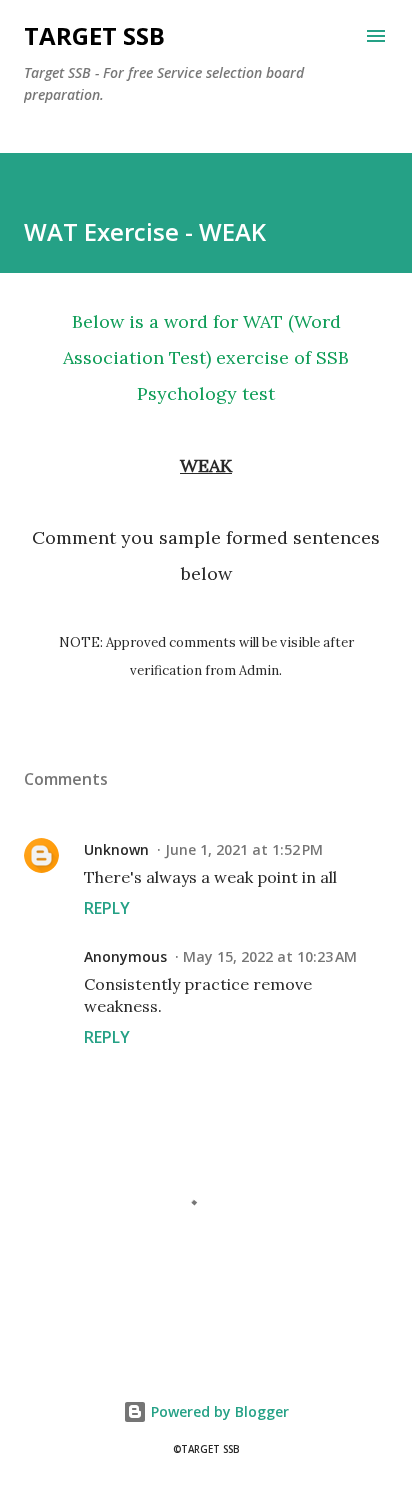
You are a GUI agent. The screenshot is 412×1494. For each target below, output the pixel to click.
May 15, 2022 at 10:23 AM (270, 956)
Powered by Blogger (218, 1411)
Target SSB (94, 35)
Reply (107, 908)
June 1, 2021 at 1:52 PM (244, 849)
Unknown (116, 849)
